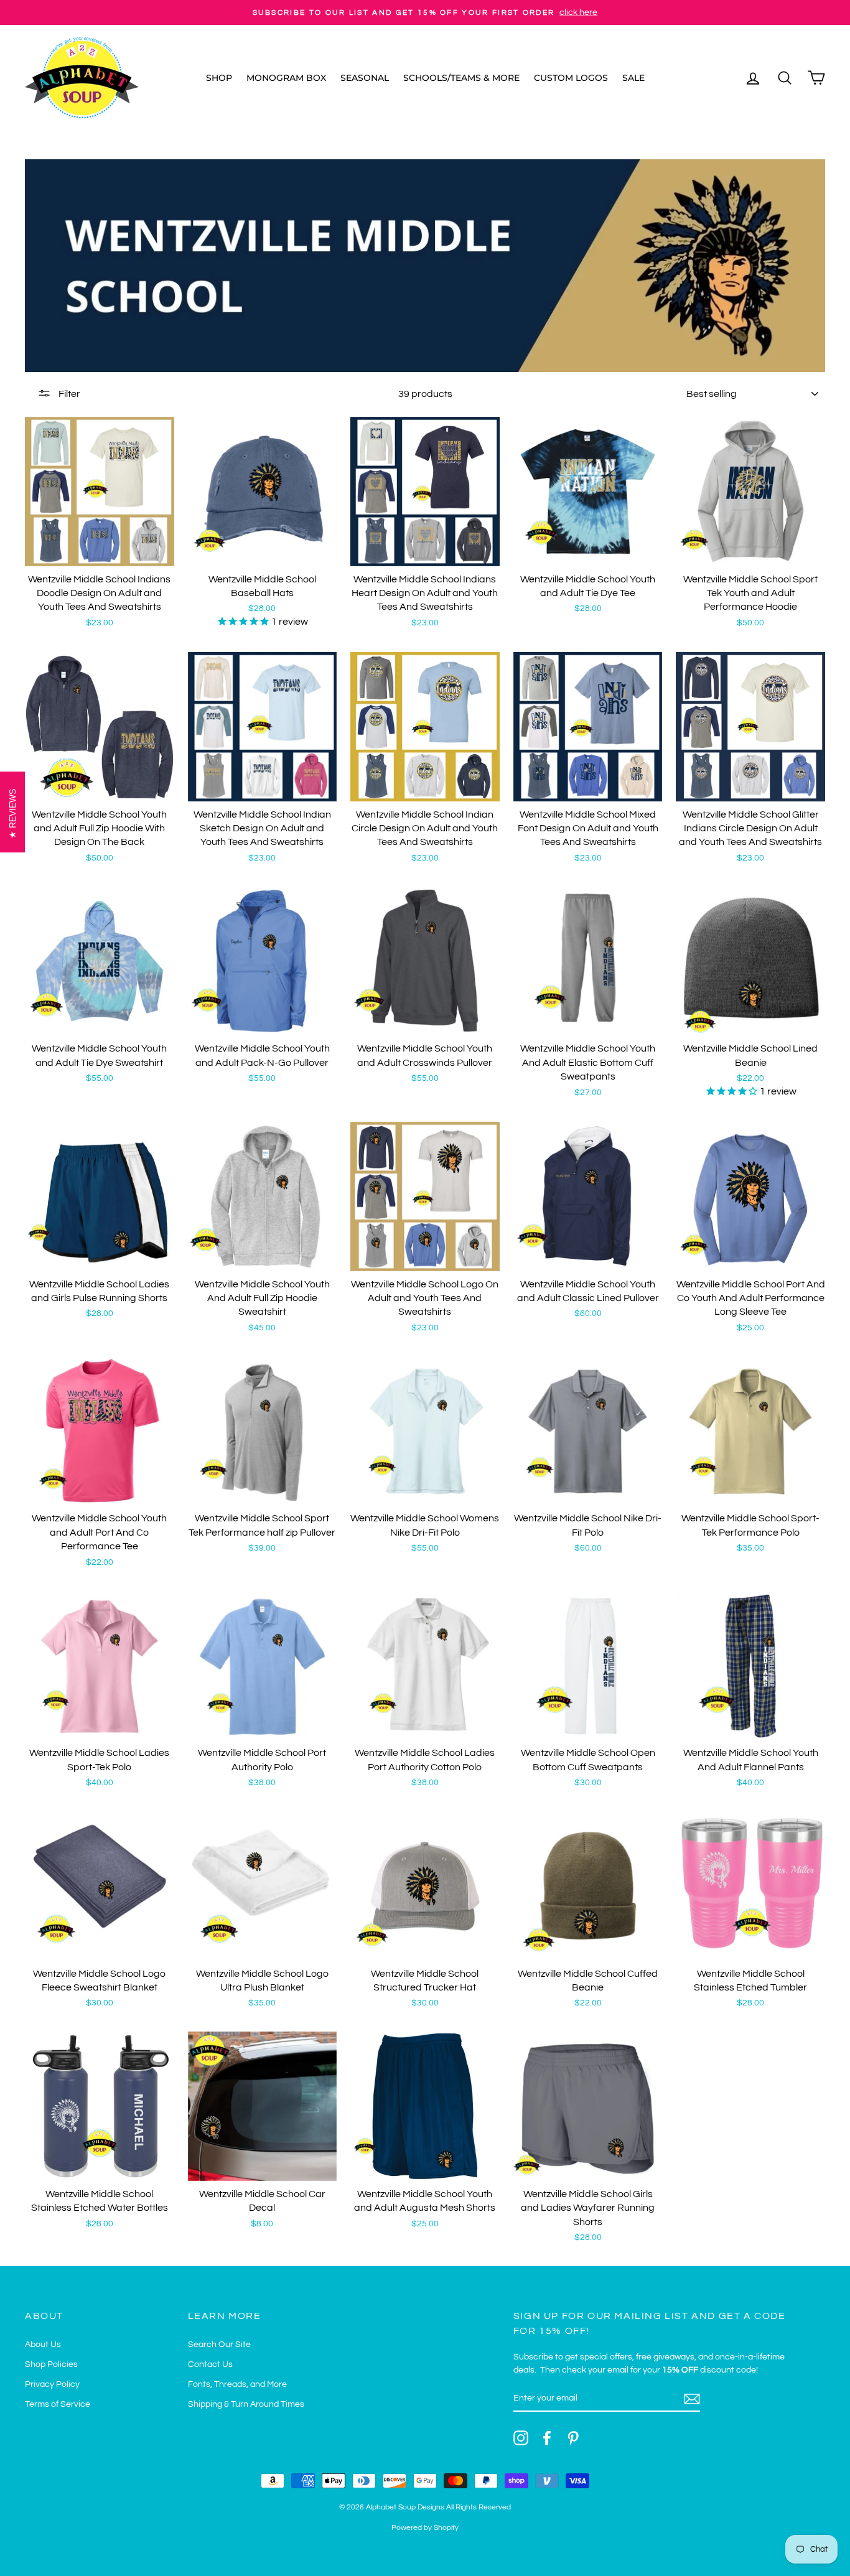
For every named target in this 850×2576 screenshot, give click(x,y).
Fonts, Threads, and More (237, 2384)
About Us (43, 2345)
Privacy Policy (52, 2384)
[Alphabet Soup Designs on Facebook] (547, 2438)
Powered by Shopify (425, 2528)
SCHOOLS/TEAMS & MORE (461, 78)
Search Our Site (219, 2345)
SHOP (219, 78)
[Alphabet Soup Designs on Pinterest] (573, 2438)
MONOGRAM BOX (286, 78)
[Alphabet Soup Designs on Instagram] (521, 2438)
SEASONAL (365, 78)
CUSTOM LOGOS (571, 78)
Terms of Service (58, 2404)
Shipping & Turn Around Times (246, 2404)
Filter (68, 394)
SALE (633, 78)
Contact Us (210, 2364)
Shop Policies (51, 2364)
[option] (425, 12)
